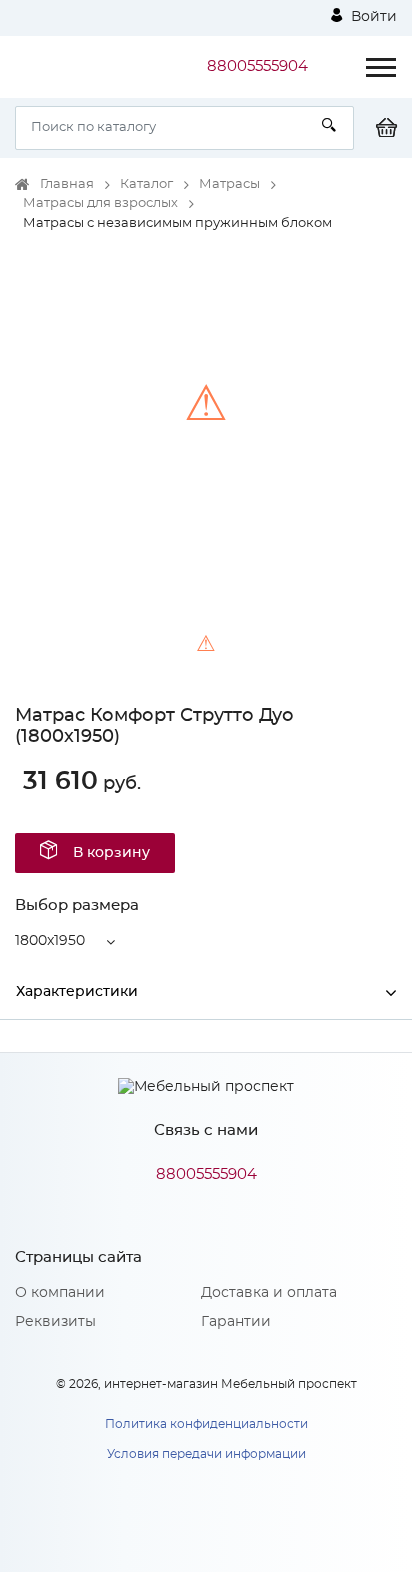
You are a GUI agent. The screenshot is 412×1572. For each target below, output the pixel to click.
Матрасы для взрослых (100, 203)
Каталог (146, 184)
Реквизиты (55, 1322)
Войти (372, 17)
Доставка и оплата (269, 1293)
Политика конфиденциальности (206, 1424)
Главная (67, 184)
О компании (60, 1293)
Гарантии (236, 1322)
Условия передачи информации (206, 1454)
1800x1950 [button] (50, 941)
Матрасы (229, 184)
